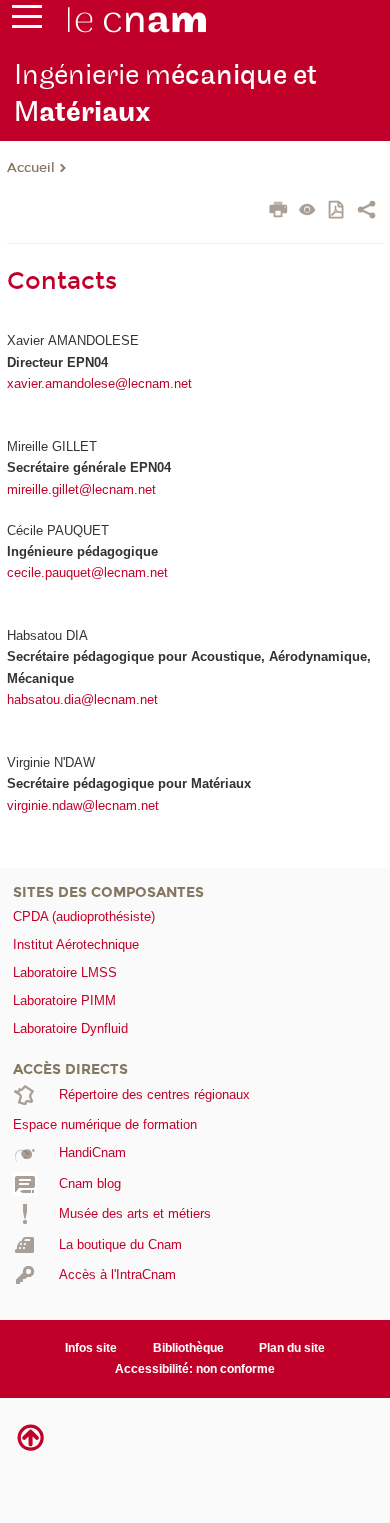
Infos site (91, 1348)
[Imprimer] (278, 212)
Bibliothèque (188, 1348)
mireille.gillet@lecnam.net (81, 489)
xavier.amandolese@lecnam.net (99, 383)
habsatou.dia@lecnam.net (82, 699)
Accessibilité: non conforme (195, 1369)
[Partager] (366, 212)
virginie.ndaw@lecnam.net (83, 805)
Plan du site (292, 1348)
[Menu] (27, 21)
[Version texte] (307, 211)
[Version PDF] (337, 211)
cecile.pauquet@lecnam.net (87, 572)
